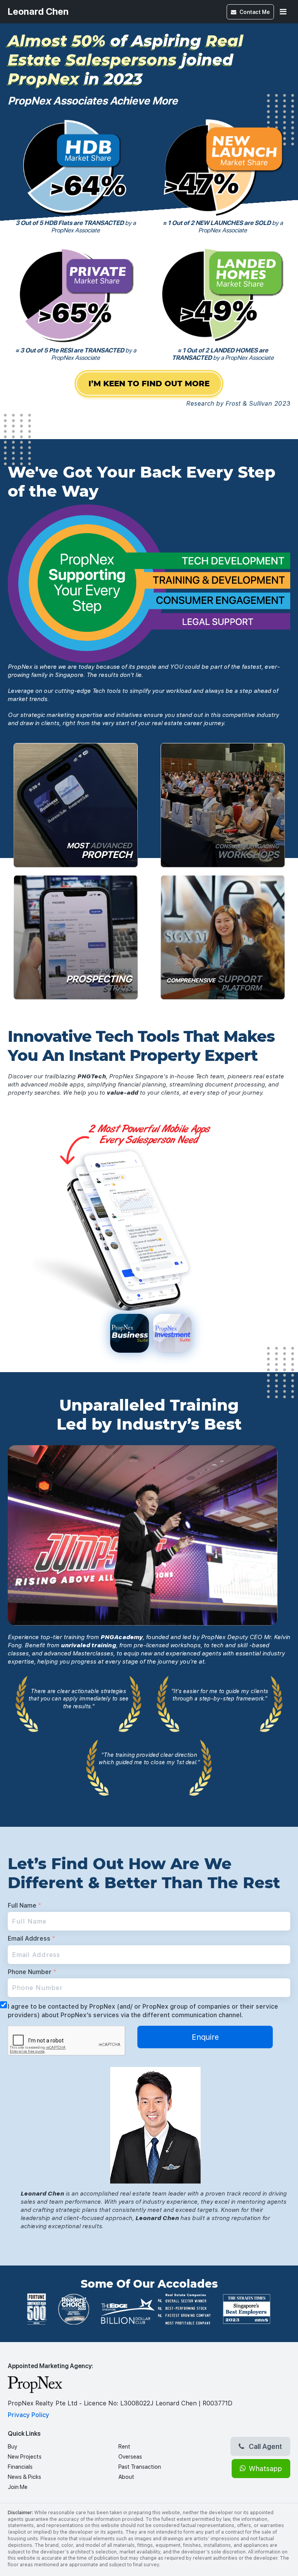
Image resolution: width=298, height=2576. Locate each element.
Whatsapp (265, 2469)
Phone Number (32, 1972)
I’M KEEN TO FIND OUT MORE (149, 384)
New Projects (25, 2457)
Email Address (31, 1939)
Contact (255, 12)
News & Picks (24, 2477)
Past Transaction (140, 2467)
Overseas (130, 2457)
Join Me (18, 2487)
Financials (20, 2467)
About (126, 2477)
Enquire (205, 2037)
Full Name (24, 1905)
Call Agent (265, 2446)
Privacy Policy (29, 2415)
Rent (124, 2447)
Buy (12, 2447)
